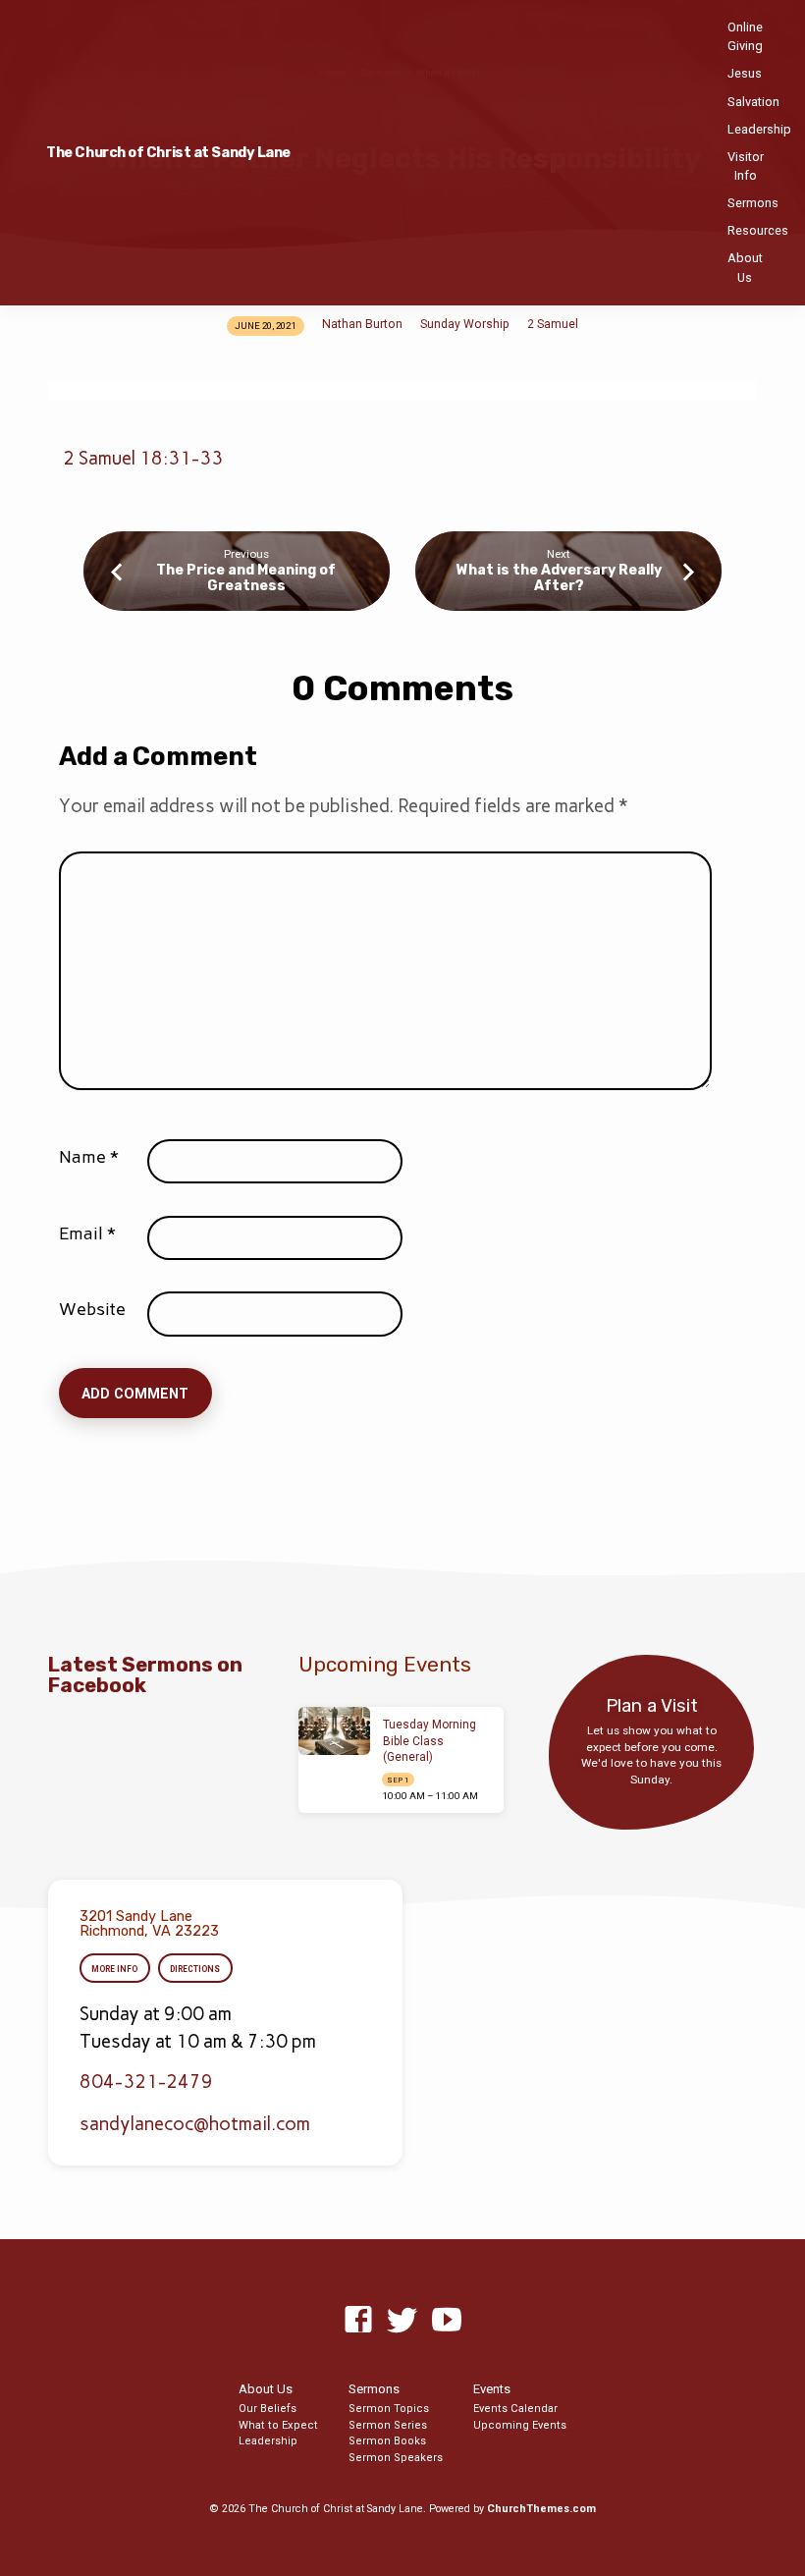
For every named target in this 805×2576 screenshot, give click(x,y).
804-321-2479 (146, 2082)
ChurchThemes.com (541, 2509)
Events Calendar (515, 2409)
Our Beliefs (268, 2409)
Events (492, 2389)
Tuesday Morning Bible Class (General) (429, 1741)
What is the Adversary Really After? (559, 578)
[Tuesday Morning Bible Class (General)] (334, 1731)
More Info (114, 1969)
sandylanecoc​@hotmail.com (195, 2124)
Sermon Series (388, 2425)
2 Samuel (553, 324)
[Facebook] (358, 2321)
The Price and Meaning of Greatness (246, 578)
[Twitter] (402, 2321)
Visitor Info (746, 166)
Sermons (753, 203)
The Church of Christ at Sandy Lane (168, 153)
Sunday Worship (465, 324)
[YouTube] (447, 2321)
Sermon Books (387, 2441)
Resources (758, 230)
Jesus (745, 73)
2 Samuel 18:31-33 (143, 458)
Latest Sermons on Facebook (145, 1675)
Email (87, 1233)
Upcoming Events (520, 2425)
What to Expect (278, 2425)
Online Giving (745, 36)
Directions (195, 1969)
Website (92, 1309)
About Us (745, 267)
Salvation (753, 102)
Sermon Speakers (396, 2458)
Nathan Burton (362, 324)
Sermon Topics (389, 2409)
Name (89, 1157)
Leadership (759, 129)
